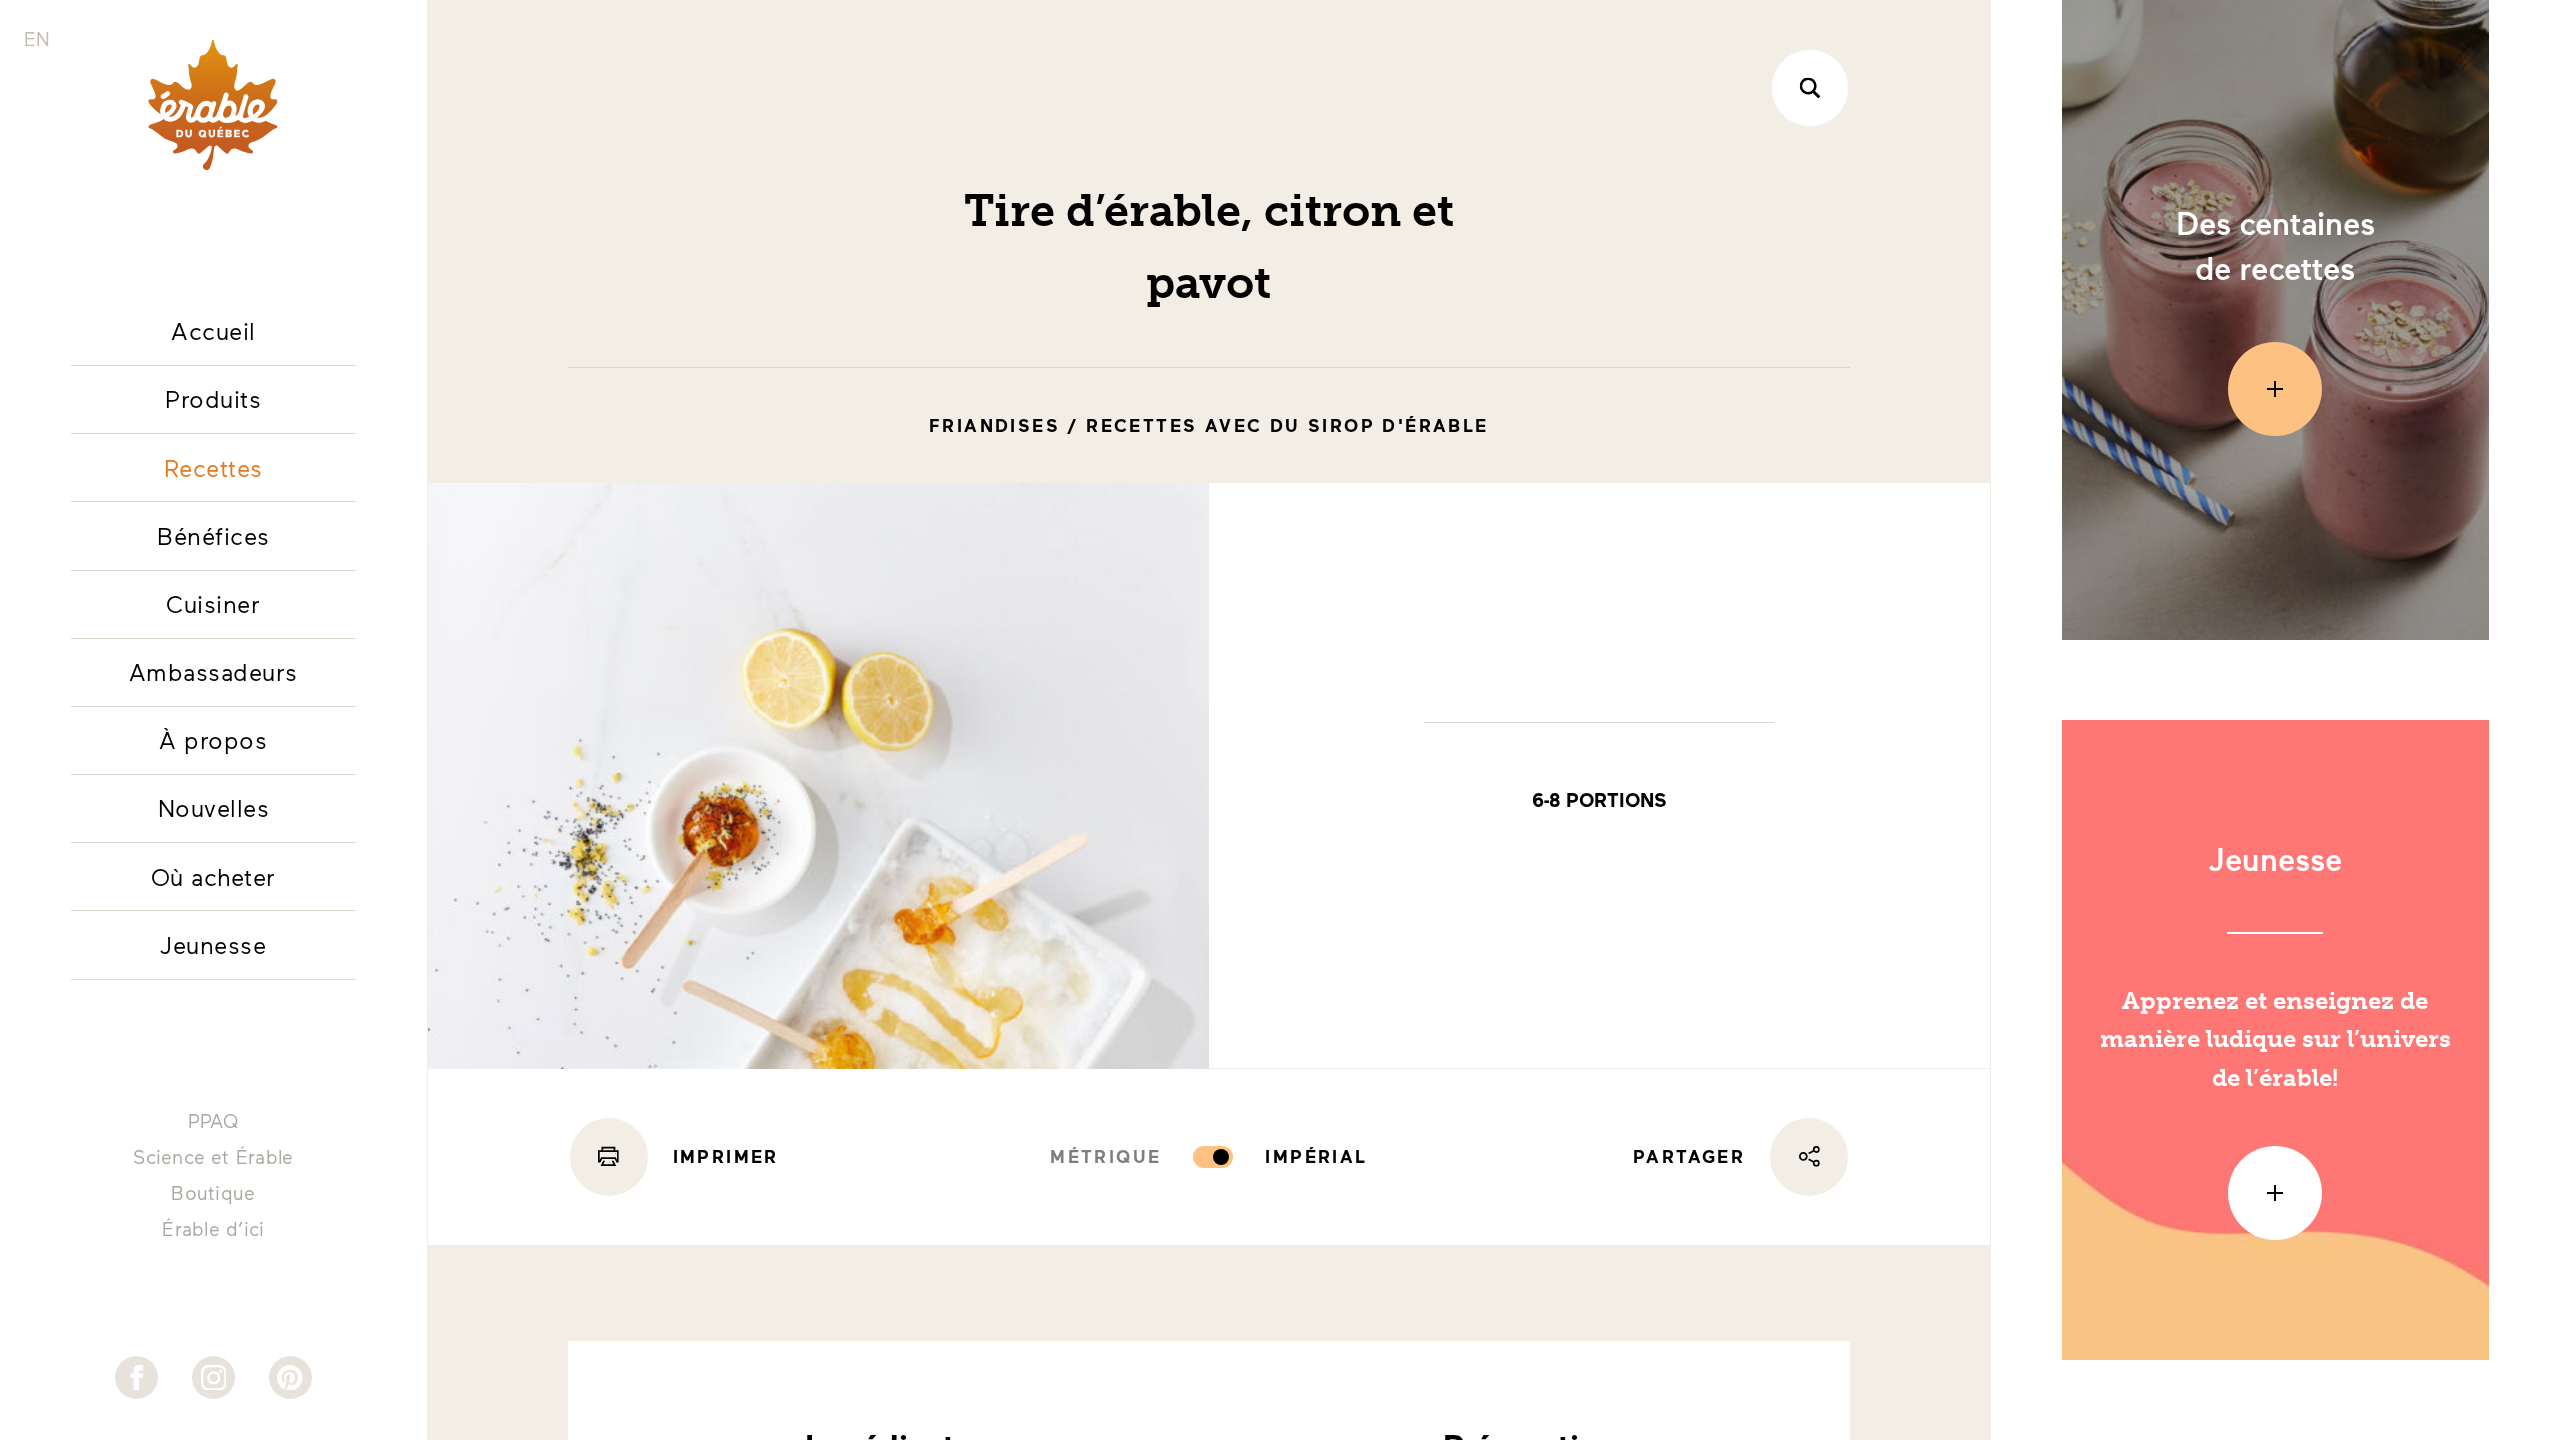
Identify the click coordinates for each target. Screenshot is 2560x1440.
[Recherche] (1810, 88)
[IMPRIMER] (609, 1157)
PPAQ (213, 1120)
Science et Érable (213, 1156)
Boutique (213, 1192)
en (37, 38)
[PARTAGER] (1809, 1157)
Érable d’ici (213, 1228)
